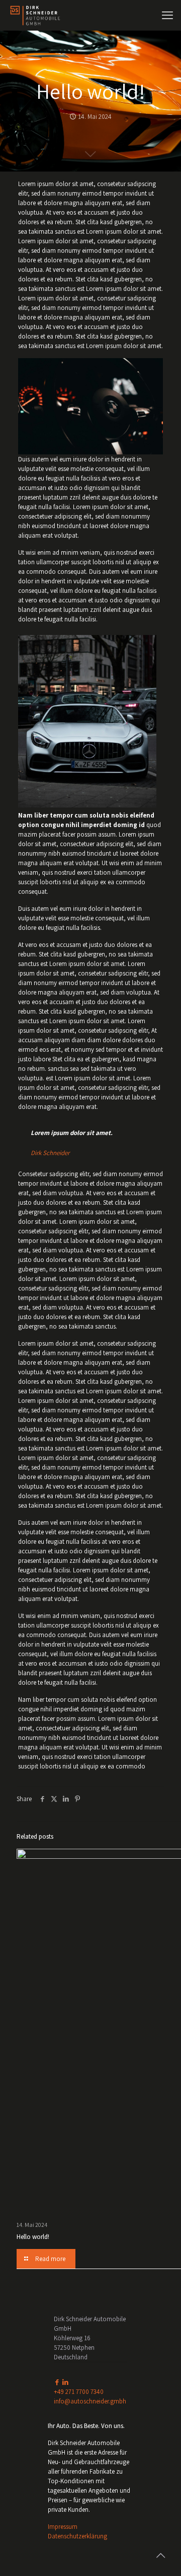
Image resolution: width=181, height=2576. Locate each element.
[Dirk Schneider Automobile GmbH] (35, 15)
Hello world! (33, 2237)
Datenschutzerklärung (77, 2536)
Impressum (63, 2527)
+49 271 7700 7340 (79, 2392)
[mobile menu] (167, 15)
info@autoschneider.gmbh (90, 2401)
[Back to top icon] (160, 2555)
